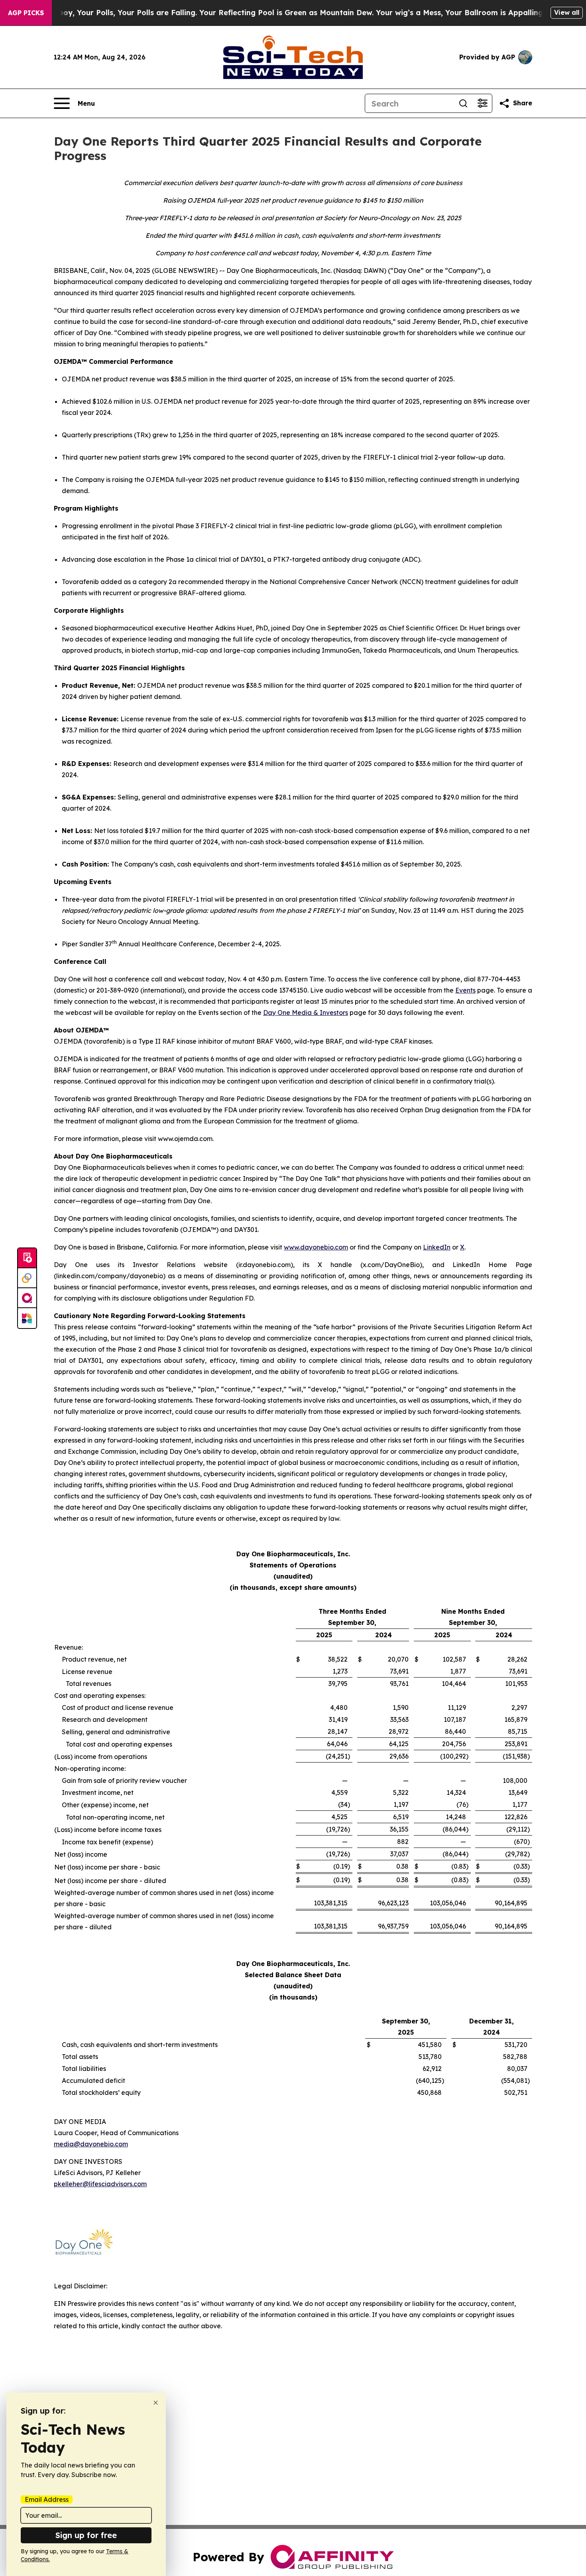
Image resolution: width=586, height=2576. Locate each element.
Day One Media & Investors (306, 1013)
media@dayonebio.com (91, 2144)
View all (567, 12)
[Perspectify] (27, 1278)
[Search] (463, 103)
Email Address (47, 2499)
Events (465, 990)
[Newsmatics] (27, 1318)
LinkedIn (437, 1247)
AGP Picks (26, 13)
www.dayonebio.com (316, 1247)
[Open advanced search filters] (482, 103)
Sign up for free (86, 2535)
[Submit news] (27, 1258)
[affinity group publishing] (27, 1298)
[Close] (156, 2403)
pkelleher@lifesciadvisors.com (100, 2184)
